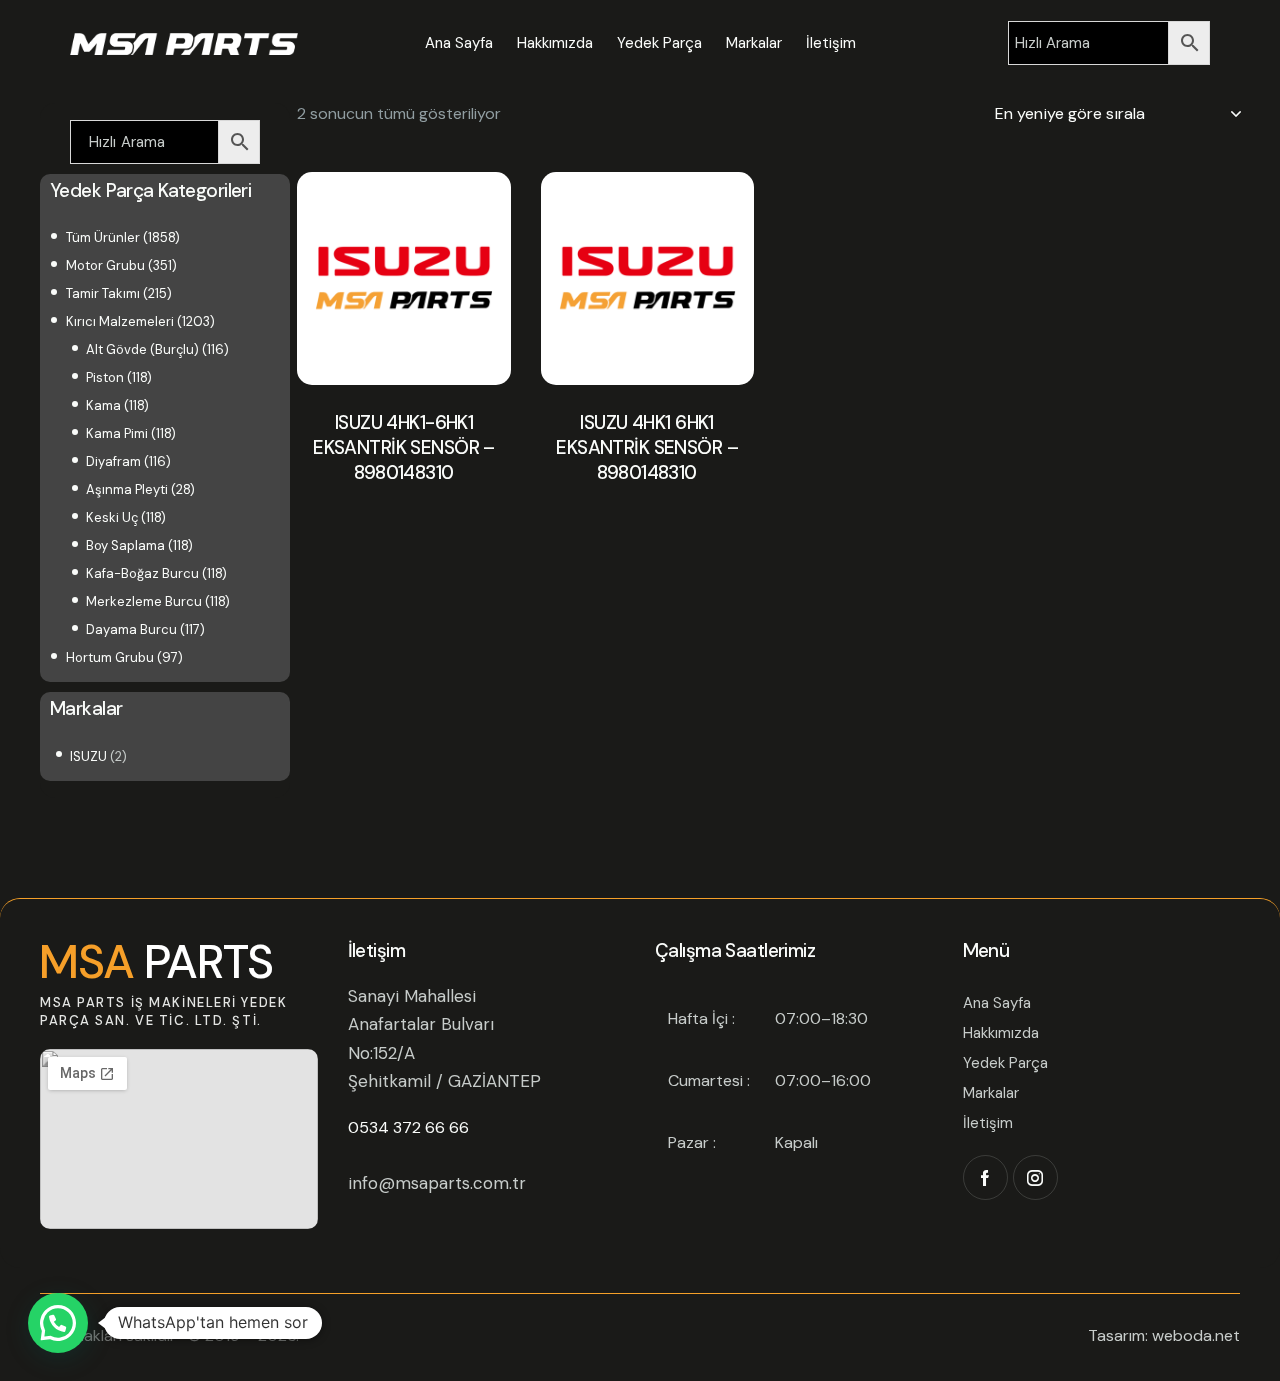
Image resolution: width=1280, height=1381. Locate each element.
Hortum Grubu (110, 657)
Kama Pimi (117, 433)
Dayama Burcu (131, 629)
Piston (105, 377)
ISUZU (88, 756)
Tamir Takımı (103, 293)
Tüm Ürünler (103, 237)
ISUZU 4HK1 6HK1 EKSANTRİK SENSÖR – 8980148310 (647, 447)
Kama (103, 405)
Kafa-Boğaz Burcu (142, 573)
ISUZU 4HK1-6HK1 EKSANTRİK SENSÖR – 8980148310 (404, 447)
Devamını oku (404, 524)
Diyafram (113, 461)
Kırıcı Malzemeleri (120, 321)
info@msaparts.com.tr (437, 1183)
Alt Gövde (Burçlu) (142, 349)
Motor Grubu (105, 265)
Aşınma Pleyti (127, 489)
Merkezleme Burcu (144, 601)
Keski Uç (112, 517)
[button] (58, 1323)
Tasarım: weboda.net (1164, 1335)
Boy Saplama (125, 545)
